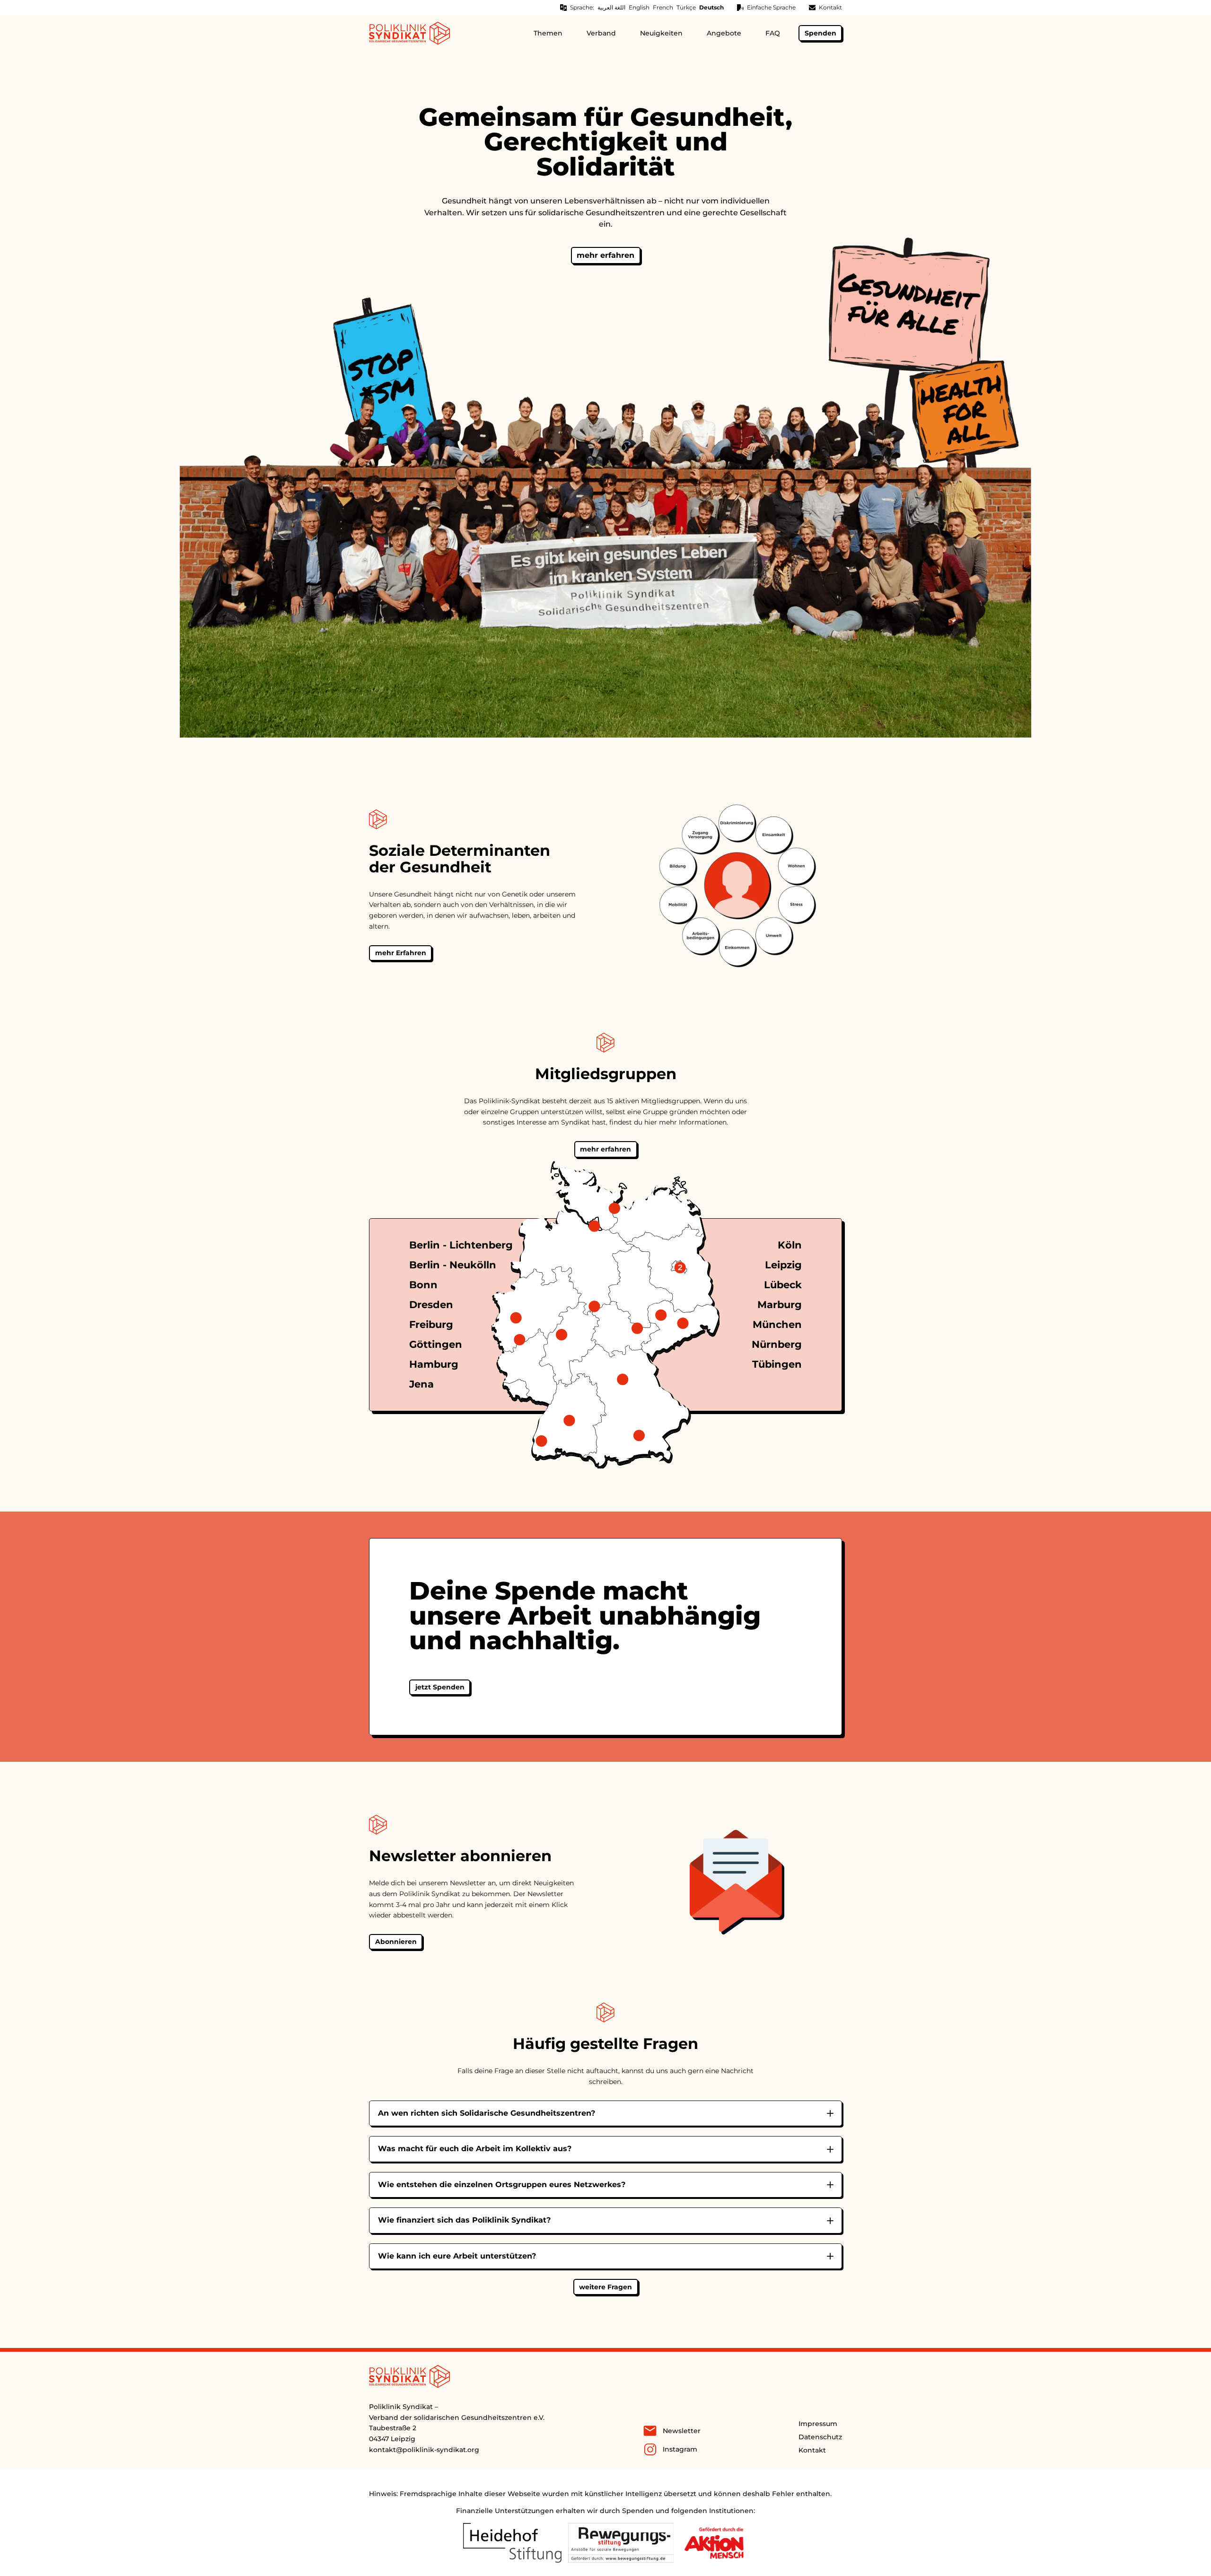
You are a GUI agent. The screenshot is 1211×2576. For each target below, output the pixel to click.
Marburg (780, 1305)
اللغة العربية (611, 7)
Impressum (818, 2424)
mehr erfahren (605, 255)
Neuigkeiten (661, 33)
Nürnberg (777, 1344)
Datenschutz (820, 2437)
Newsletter (682, 2431)
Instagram (680, 2449)
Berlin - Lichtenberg (461, 1245)
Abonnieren (396, 1942)
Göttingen (436, 1344)
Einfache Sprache (771, 7)
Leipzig (783, 1265)
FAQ (773, 33)
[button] (606, 2287)
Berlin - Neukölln (453, 1265)
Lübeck (783, 1285)
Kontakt (830, 7)
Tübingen (777, 1364)
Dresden (431, 1305)
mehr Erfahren (401, 953)
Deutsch (711, 7)
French (663, 7)
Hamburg (434, 1364)
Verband (601, 33)
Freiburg (431, 1324)
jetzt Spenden (440, 1687)
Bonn (423, 1285)
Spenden (820, 33)
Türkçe (686, 7)
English (639, 7)
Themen (548, 33)
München (777, 1324)
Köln (790, 1245)
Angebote (724, 33)
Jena (421, 1384)
